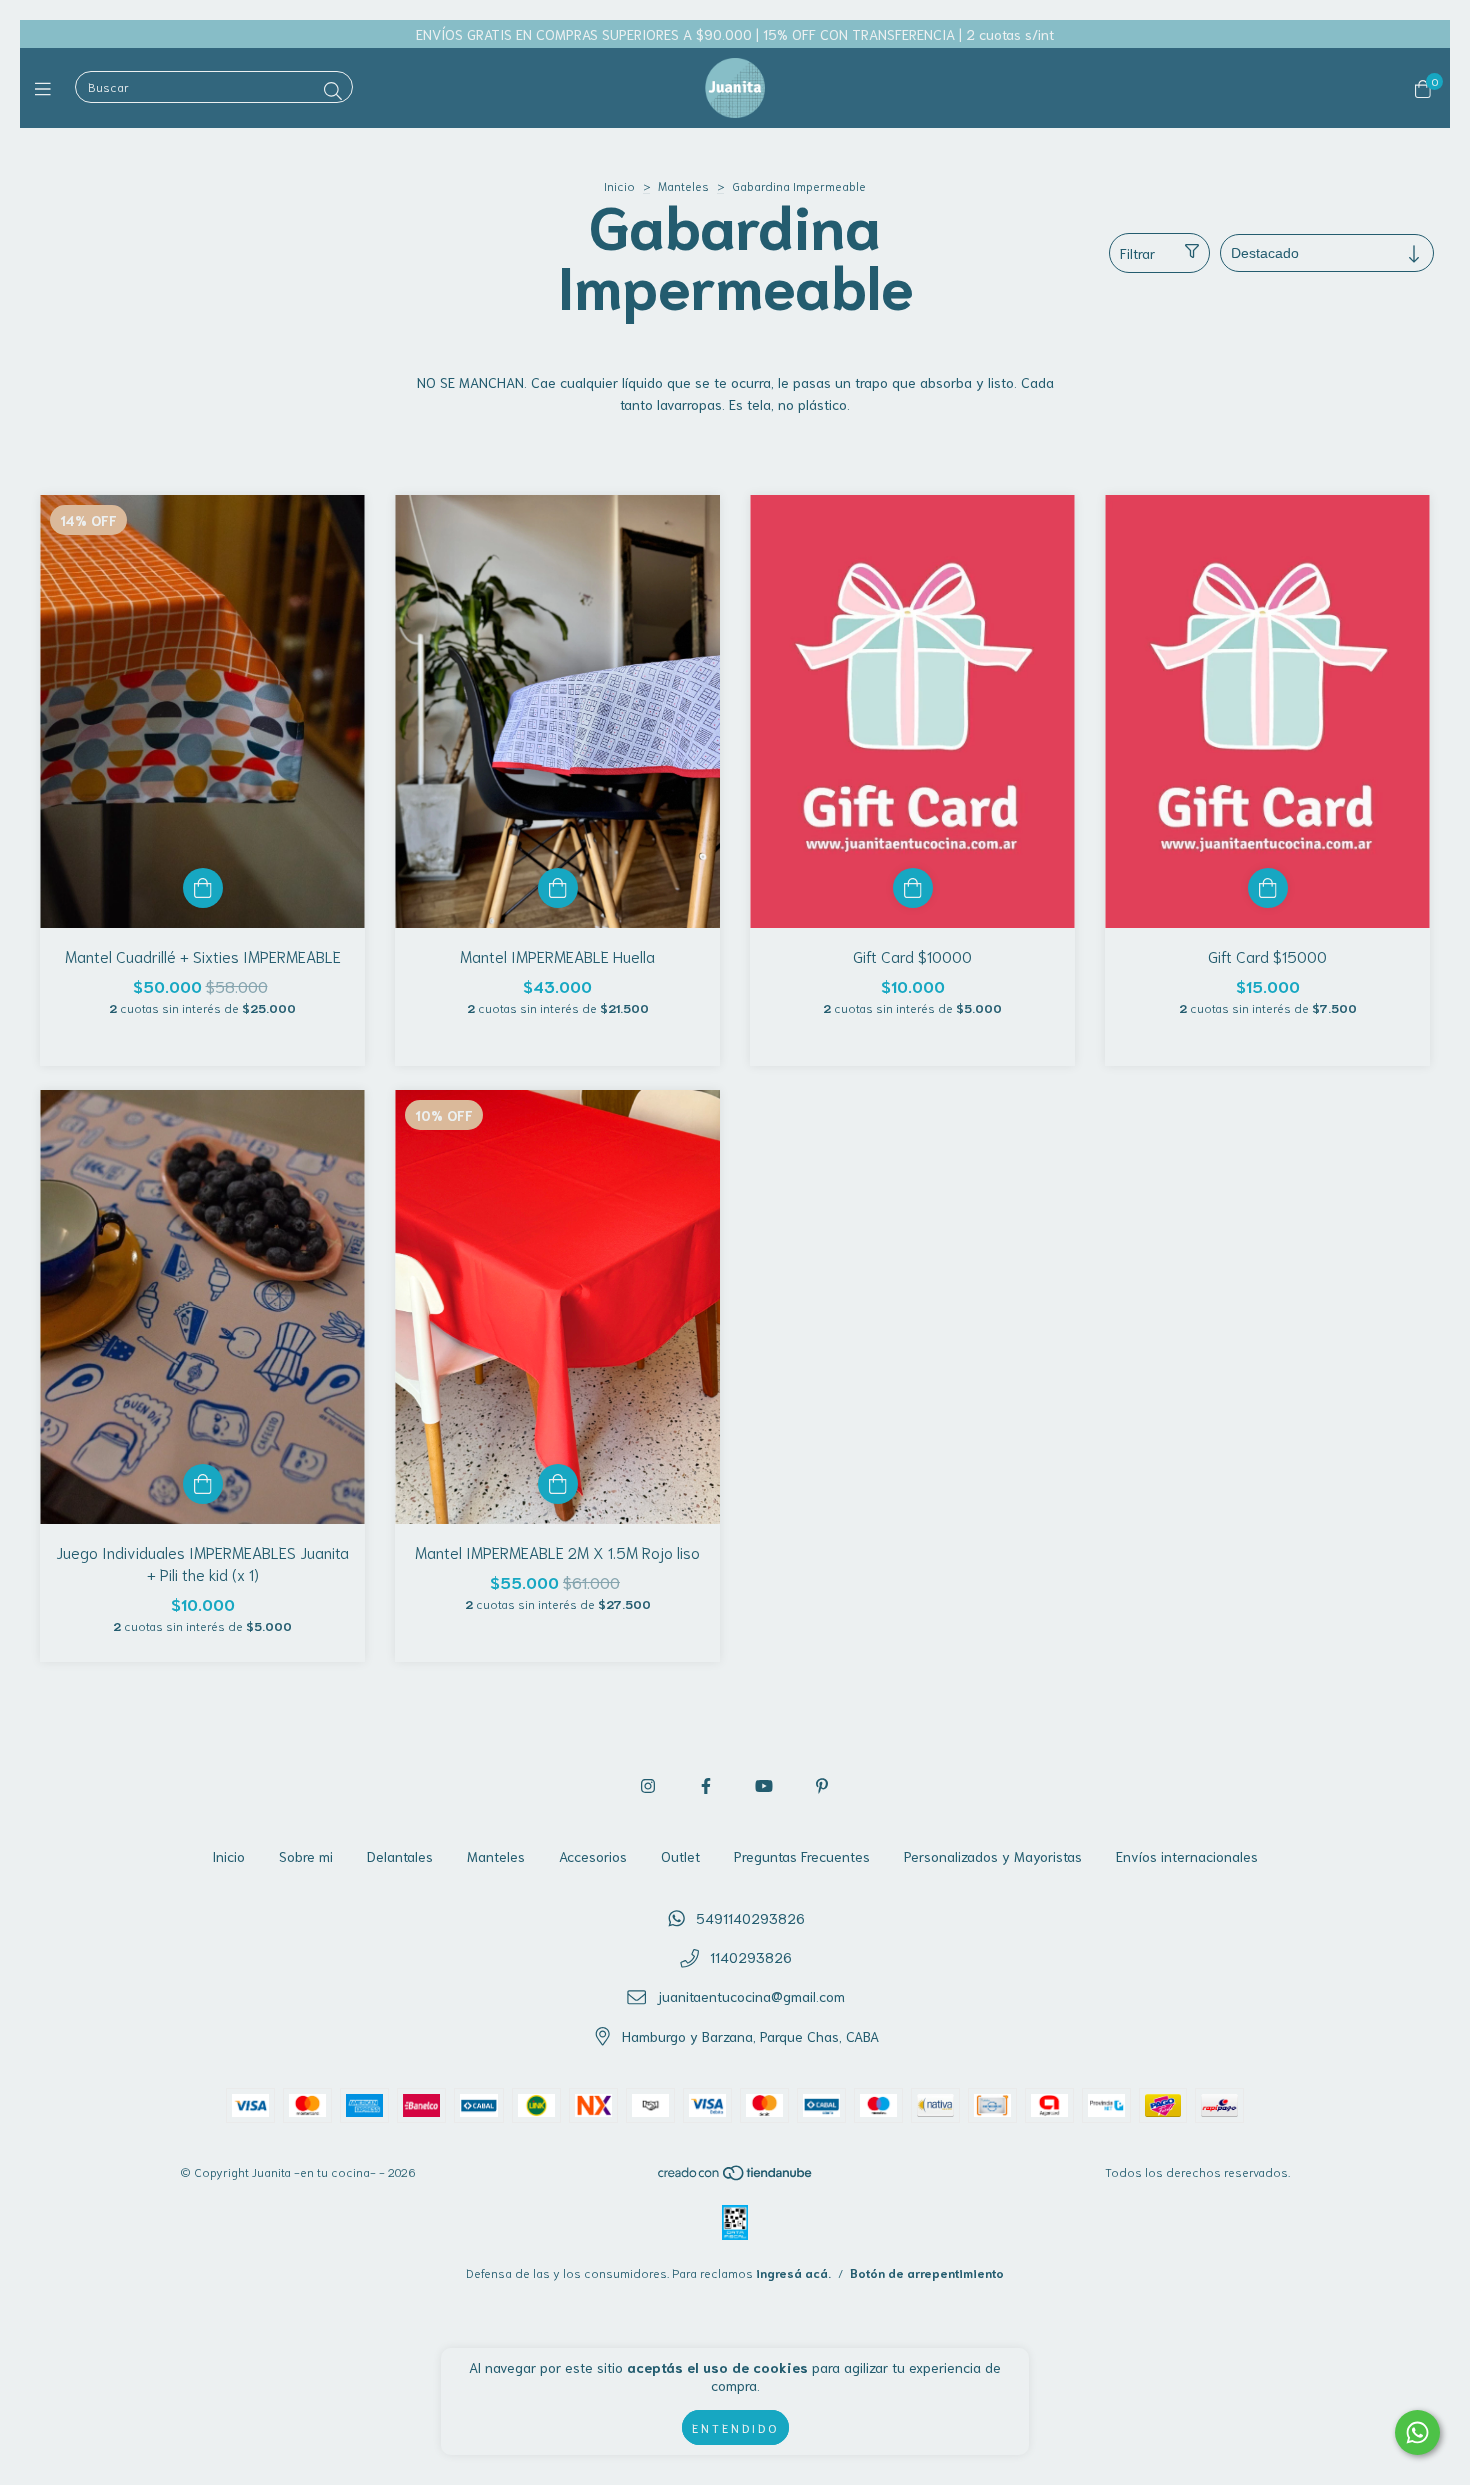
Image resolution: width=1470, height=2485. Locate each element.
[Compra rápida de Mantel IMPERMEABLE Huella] (558, 888)
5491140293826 (750, 1918)
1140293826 (751, 1957)
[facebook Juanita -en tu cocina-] (706, 1784)
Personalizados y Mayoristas (993, 1856)
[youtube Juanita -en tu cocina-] (764, 1784)
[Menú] (47, 88)
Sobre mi (306, 1856)
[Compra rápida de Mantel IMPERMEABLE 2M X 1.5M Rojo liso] (558, 1484)
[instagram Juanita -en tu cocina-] (648, 1784)
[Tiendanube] (736, 2175)
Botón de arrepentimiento (927, 2272)
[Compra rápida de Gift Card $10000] (913, 888)
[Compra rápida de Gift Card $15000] (1268, 888)
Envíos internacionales (1187, 1856)
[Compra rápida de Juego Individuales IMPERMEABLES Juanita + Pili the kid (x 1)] (203, 1484)
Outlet (680, 1856)
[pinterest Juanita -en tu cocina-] (822, 1784)
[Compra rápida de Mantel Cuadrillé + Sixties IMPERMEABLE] (203, 888)
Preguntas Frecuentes (802, 1856)
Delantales (400, 1856)
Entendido (735, 2427)
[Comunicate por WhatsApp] (1417, 2432)
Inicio (619, 185)
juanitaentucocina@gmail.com (751, 1996)
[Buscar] (333, 90)
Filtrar (1137, 253)
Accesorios (593, 1856)
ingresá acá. (793, 2272)
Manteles (683, 185)
